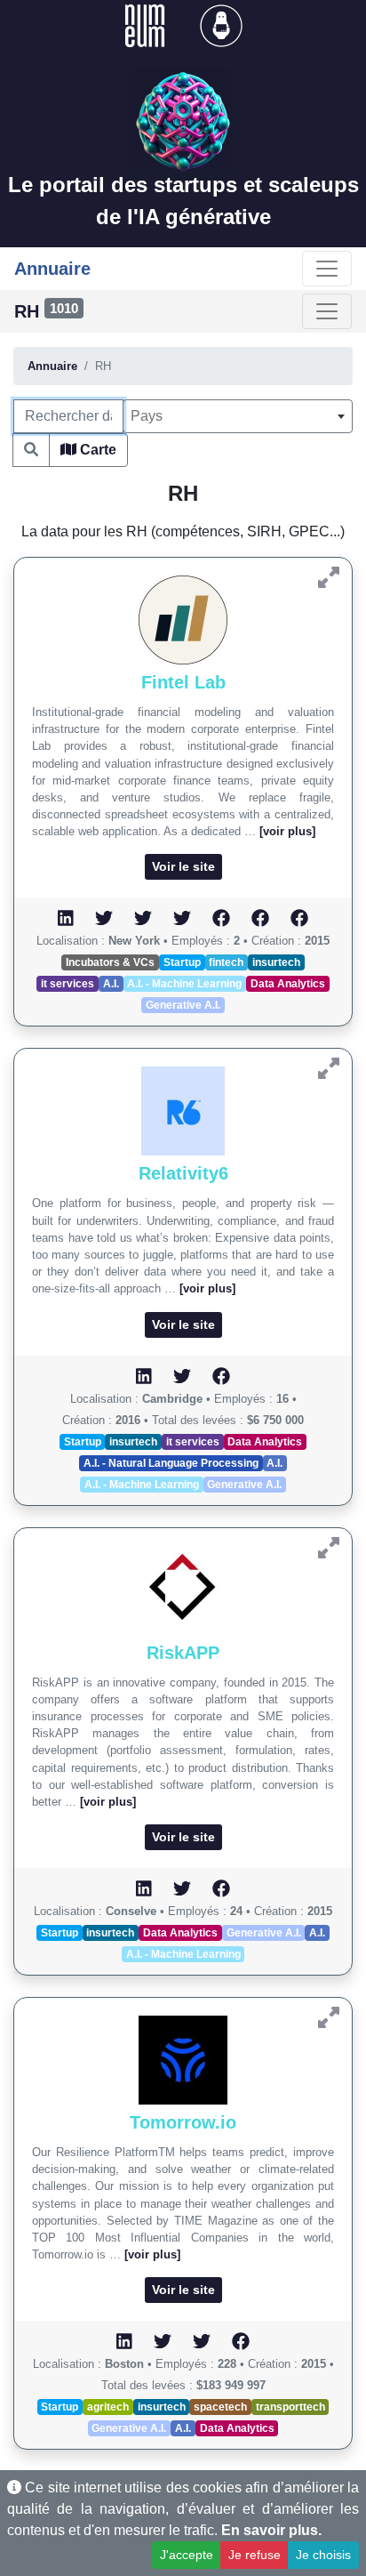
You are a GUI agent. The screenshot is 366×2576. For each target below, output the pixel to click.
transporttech (290, 2407)
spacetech (220, 2407)
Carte (96, 450)
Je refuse (255, 2555)
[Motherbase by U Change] (221, 24)
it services (68, 984)
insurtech (276, 962)
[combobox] (238, 416)
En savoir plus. (271, 2530)
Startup (182, 962)
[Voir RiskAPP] (329, 1548)
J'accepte (187, 2555)
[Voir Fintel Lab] (329, 578)
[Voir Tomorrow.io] (329, 2018)
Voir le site (183, 866)
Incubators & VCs (110, 962)
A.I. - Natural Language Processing (171, 1463)
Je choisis (323, 2555)
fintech (226, 962)
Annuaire (52, 366)
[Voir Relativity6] (329, 1069)
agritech (108, 2407)
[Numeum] (147, 24)
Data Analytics (288, 984)
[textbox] (238, 416)
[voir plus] (287, 831)
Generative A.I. (183, 1005)
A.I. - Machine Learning (184, 984)
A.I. (111, 984)
